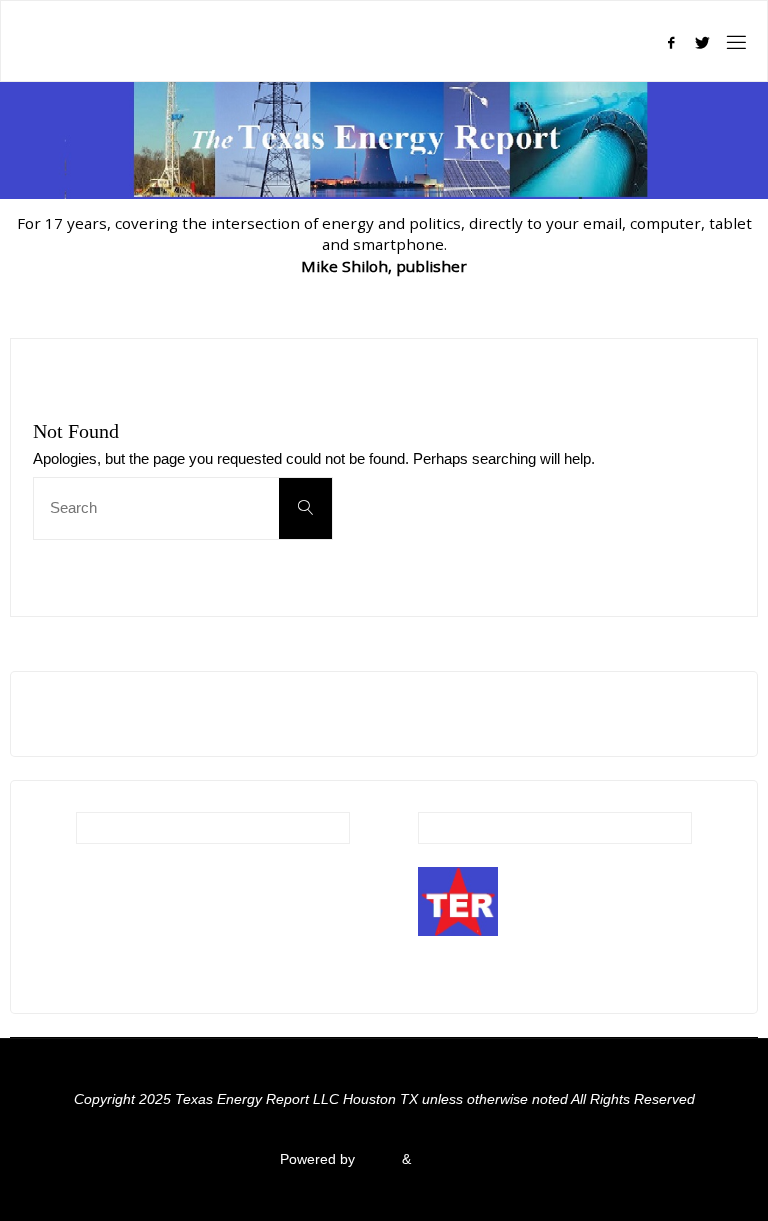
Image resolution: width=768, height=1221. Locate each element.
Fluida (376, 1159)
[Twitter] (703, 42)
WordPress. (452, 1159)
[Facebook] (670, 42)
